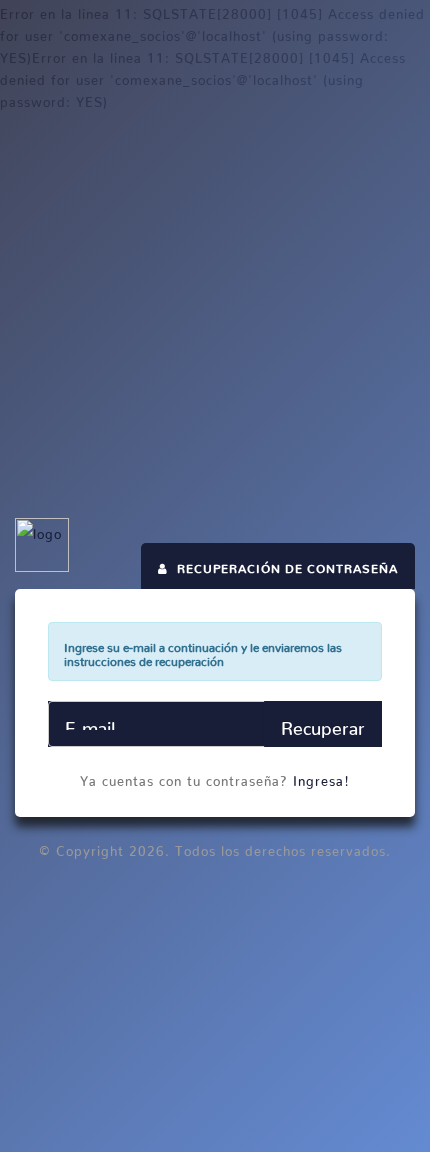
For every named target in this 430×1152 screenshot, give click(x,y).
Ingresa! (321, 777)
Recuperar (323, 723)
